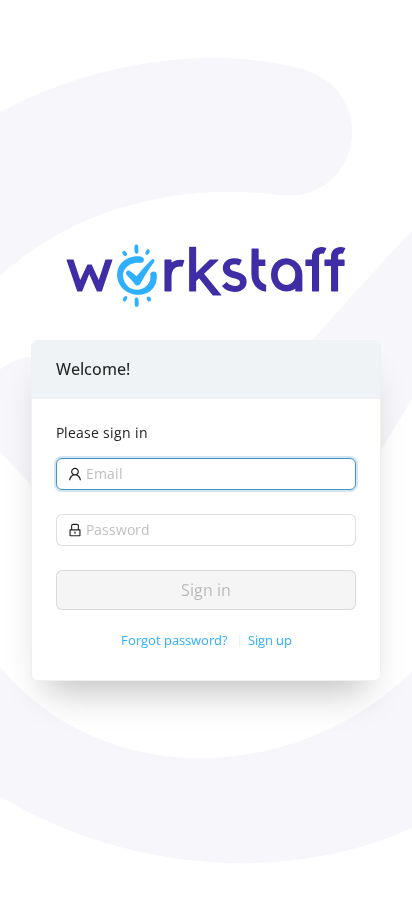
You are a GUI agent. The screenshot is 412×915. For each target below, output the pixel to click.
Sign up (270, 640)
